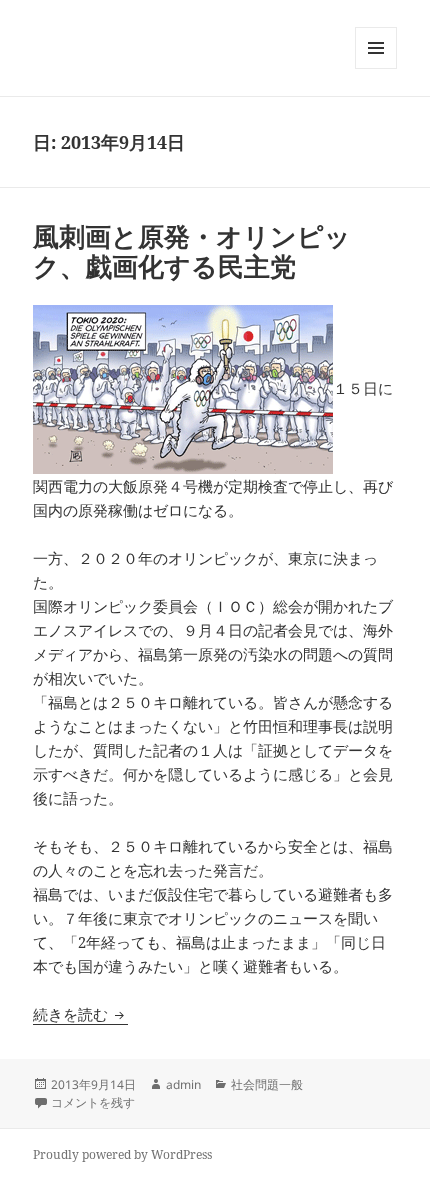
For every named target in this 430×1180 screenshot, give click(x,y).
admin (183, 1084)
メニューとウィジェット (376, 68)
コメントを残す (93, 1102)
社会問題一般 (267, 1084)
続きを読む (80, 1014)
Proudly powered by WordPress (122, 1154)
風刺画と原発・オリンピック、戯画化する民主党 (192, 251)
